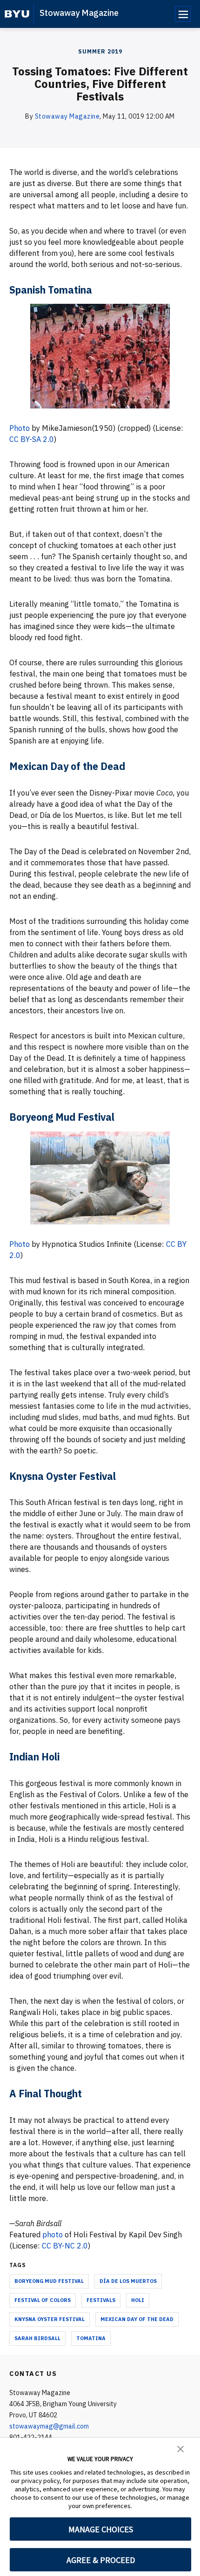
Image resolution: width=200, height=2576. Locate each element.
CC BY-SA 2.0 (32, 439)
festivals (101, 2300)
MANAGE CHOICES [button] (101, 2529)
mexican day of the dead (137, 2319)
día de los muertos (128, 2281)
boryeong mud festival (49, 2281)
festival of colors (43, 2300)
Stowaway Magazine (79, 13)
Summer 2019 (100, 51)
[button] (180, 2448)
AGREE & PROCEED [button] (101, 2560)
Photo (20, 428)
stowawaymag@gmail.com (49, 2426)
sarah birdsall (37, 2338)
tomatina (91, 2338)
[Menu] (183, 14)
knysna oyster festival (50, 2319)
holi (138, 2300)
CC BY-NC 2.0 (65, 2246)
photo (53, 2235)
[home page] (17, 14)
